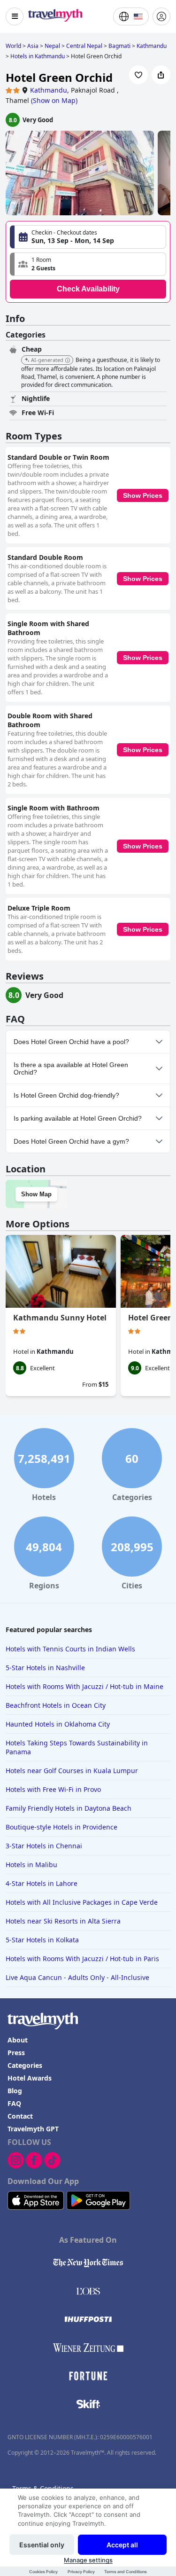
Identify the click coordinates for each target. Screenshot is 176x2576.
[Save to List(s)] (138, 75)
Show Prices (143, 495)
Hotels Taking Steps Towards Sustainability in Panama (77, 1747)
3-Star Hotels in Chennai (44, 1846)
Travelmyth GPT (33, 2129)
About (18, 2040)
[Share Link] (161, 75)
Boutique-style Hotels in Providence (61, 1827)
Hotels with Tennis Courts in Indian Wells (70, 1649)
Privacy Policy (81, 2572)
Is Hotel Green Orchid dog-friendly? (66, 1095)
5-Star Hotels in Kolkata (42, 1940)
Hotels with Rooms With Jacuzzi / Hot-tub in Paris (82, 1959)
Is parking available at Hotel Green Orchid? (78, 1118)
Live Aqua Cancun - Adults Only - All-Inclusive (77, 1977)
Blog (15, 2091)
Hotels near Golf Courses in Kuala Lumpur (72, 1771)
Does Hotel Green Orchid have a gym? (71, 1141)
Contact (20, 2116)
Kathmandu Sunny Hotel (60, 1318)
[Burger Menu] (15, 16)
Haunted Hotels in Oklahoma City (58, 1724)
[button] (88, 264)
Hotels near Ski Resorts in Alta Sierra (63, 1921)
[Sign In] (161, 16)
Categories (25, 2065)
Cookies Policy (43, 2572)
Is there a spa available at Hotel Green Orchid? (71, 1068)
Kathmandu (49, 90)
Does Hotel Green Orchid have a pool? (71, 1042)
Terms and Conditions (126, 2572)
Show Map (36, 1194)
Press (16, 2053)
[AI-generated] (68, 361)
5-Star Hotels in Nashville (45, 1668)
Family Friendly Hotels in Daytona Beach (69, 1808)
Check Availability (88, 289)
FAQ (14, 2103)
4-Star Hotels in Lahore (42, 1883)
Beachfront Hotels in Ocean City (56, 1705)
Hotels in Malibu (31, 1865)
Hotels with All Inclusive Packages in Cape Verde (82, 1902)
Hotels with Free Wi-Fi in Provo (53, 1789)
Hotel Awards (30, 2078)
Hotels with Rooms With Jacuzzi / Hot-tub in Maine (84, 1686)
